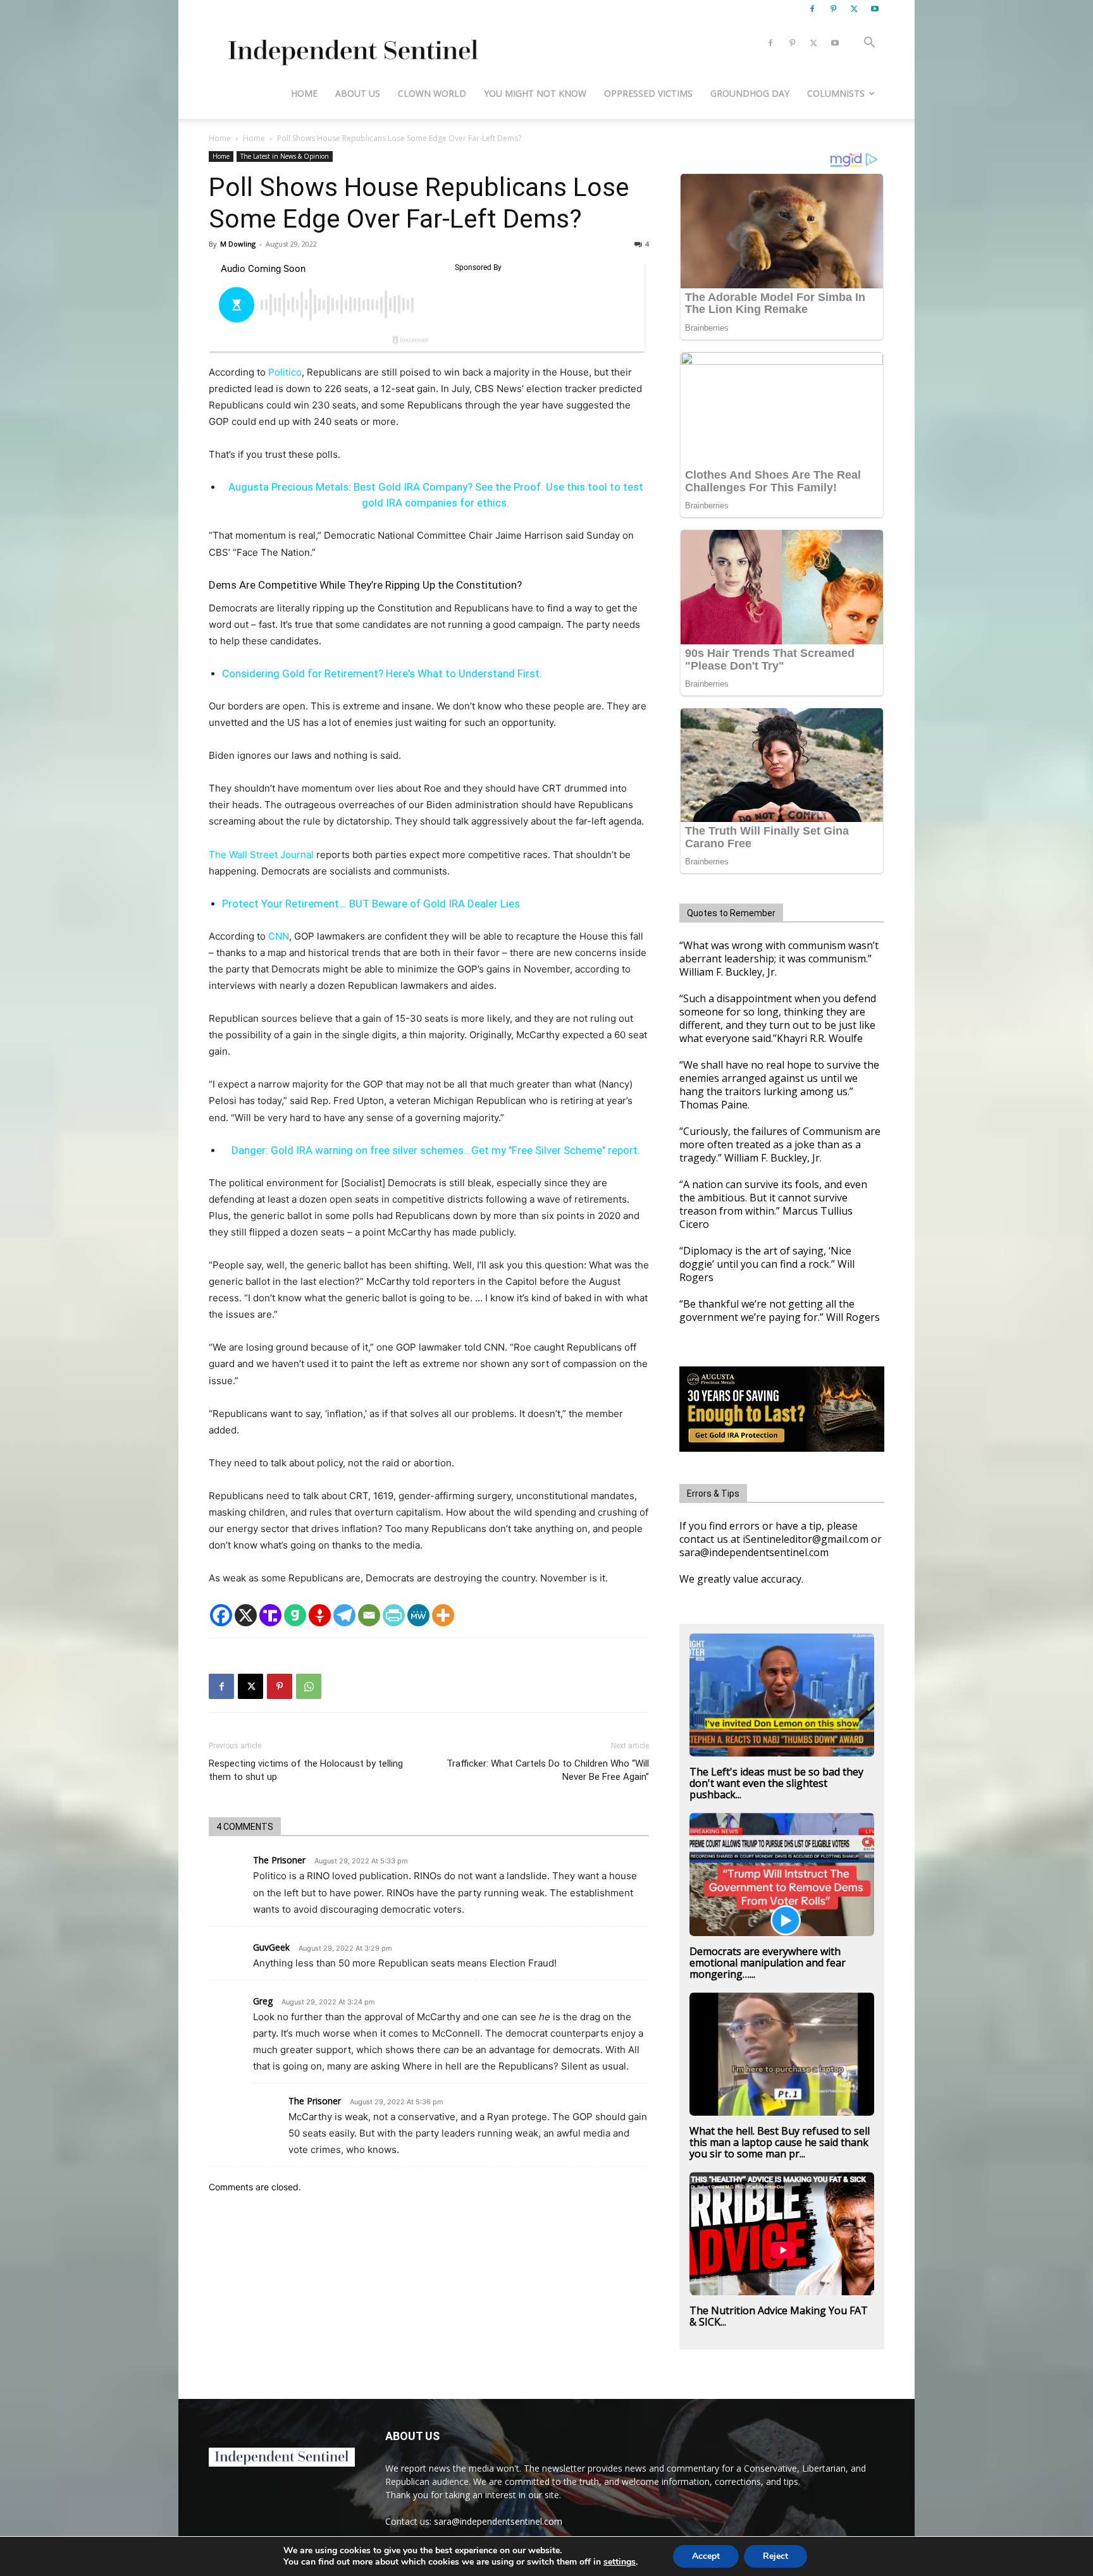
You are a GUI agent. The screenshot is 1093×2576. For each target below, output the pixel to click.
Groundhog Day (750, 93)
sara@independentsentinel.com (498, 2521)
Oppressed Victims (648, 93)
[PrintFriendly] (394, 1615)
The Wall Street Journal (261, 855)
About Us (358, 93)
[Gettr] (320, 1615)
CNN (279, 936)
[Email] (369, 1615)
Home (304, 93)
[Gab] (295, 1615)
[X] (854, 9)
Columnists (836, 93)
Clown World (432, 93)
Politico (285, 372)
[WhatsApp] (309, 1686)
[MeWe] (418, 1615)
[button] (869, 44)
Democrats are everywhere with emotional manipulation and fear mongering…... (768, 1963)
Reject (775, 2556)
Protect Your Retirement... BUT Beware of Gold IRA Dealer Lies (371, 904)
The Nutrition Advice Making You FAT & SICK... (779, 2316)
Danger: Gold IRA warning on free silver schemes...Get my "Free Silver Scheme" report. (436, 1150)
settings (620, 2562)
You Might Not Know (535, 93)
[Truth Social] (270, 1615)
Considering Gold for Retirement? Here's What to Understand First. (382, 673)
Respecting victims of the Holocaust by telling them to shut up (306, 1770)
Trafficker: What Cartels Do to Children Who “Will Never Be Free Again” (548, 1770)
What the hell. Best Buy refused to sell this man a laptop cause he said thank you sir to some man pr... (780, 2142)
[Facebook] (812, 9)
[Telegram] (344, 1615)
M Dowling (238, 244)
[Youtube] (875, 9)
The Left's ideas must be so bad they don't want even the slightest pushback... (776, 1783)
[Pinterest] (833, 9)
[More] (443, 1615)
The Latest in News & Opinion (285, 156)
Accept (706, 2556)
